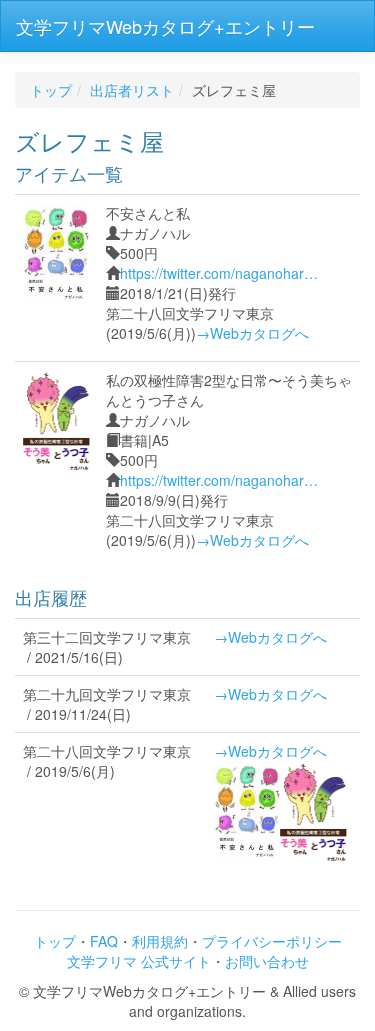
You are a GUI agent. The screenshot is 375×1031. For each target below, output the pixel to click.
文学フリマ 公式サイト (139, 961)
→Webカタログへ (252, 333)
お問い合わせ (267, 961)
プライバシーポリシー (272, 941)
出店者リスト (132, 90)
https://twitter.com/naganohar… (219, 273)
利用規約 (160, 941)
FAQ (104, 941)
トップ (51, 90)
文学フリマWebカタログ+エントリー (165, 26)
